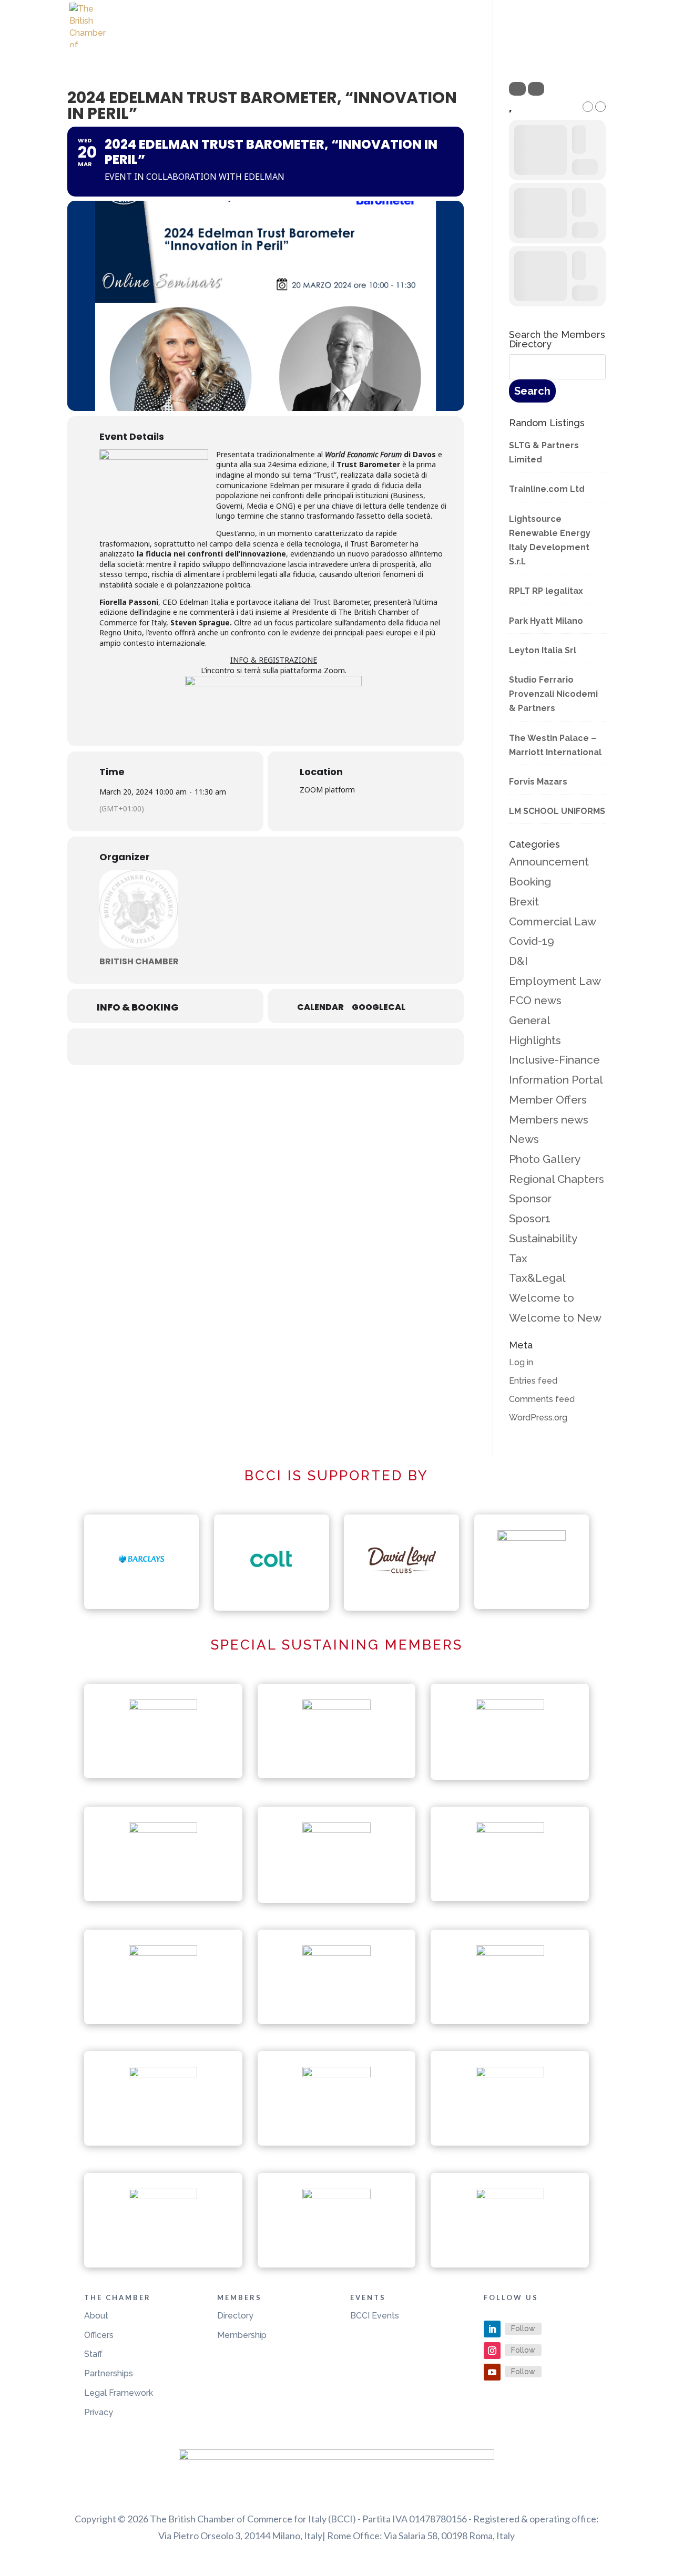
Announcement (549, 862)
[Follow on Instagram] (492, 2351)
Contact (586, 36)
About (96, 2316)
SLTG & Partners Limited (544, 452)
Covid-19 (532, 941)
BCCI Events (375, 2316)
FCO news (535, 1000)
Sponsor (530, 1198)
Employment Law (555, 981)
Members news (549, 1120)
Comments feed (542, 1399)
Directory (235, 2316)
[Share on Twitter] (252, 1047)
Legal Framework (119, 2393)
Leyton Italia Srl (543, 650)
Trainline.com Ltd (547, 489)
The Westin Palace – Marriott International (555, 745)
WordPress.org (538, 1418)
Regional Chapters (557, 1179)
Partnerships (109, 2373)
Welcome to (542, 1298)
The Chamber (394, 36)
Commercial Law (553, 921)
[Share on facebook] (226, 1047)
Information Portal (556, 1080)
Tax (518, 1258)
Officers (99, 2335)
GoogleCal (379, 1007)
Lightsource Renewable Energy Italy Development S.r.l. (550, 540)
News (524, 1139)
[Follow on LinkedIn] (492, 2329)
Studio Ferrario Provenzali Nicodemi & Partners (553, 694)
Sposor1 (530, 1218)
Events (463, 36)
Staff (93, 2354)
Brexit (524, 901)
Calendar (320, 1007)
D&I (518, 961)
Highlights (535, 1040)
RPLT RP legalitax (546, 591)
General (530, 1020)
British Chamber (139, 961)
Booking (530, 882)
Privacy (99, 2412)
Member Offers (548, 1100)
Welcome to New (555, 1318)
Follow (523, 2328)
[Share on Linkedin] (279, 1047)
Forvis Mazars (538, 782)
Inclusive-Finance (554, 1060)
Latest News (323, 36)
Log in (521, 1362)
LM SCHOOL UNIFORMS (557, 811)
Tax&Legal (537, 1278)
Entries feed (533, 1381)
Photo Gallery (545, 1159)
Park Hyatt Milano (546, 621)
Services (522, 36)
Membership (242, 2335)
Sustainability (543, 1238)
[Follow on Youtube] (492, 2372)
